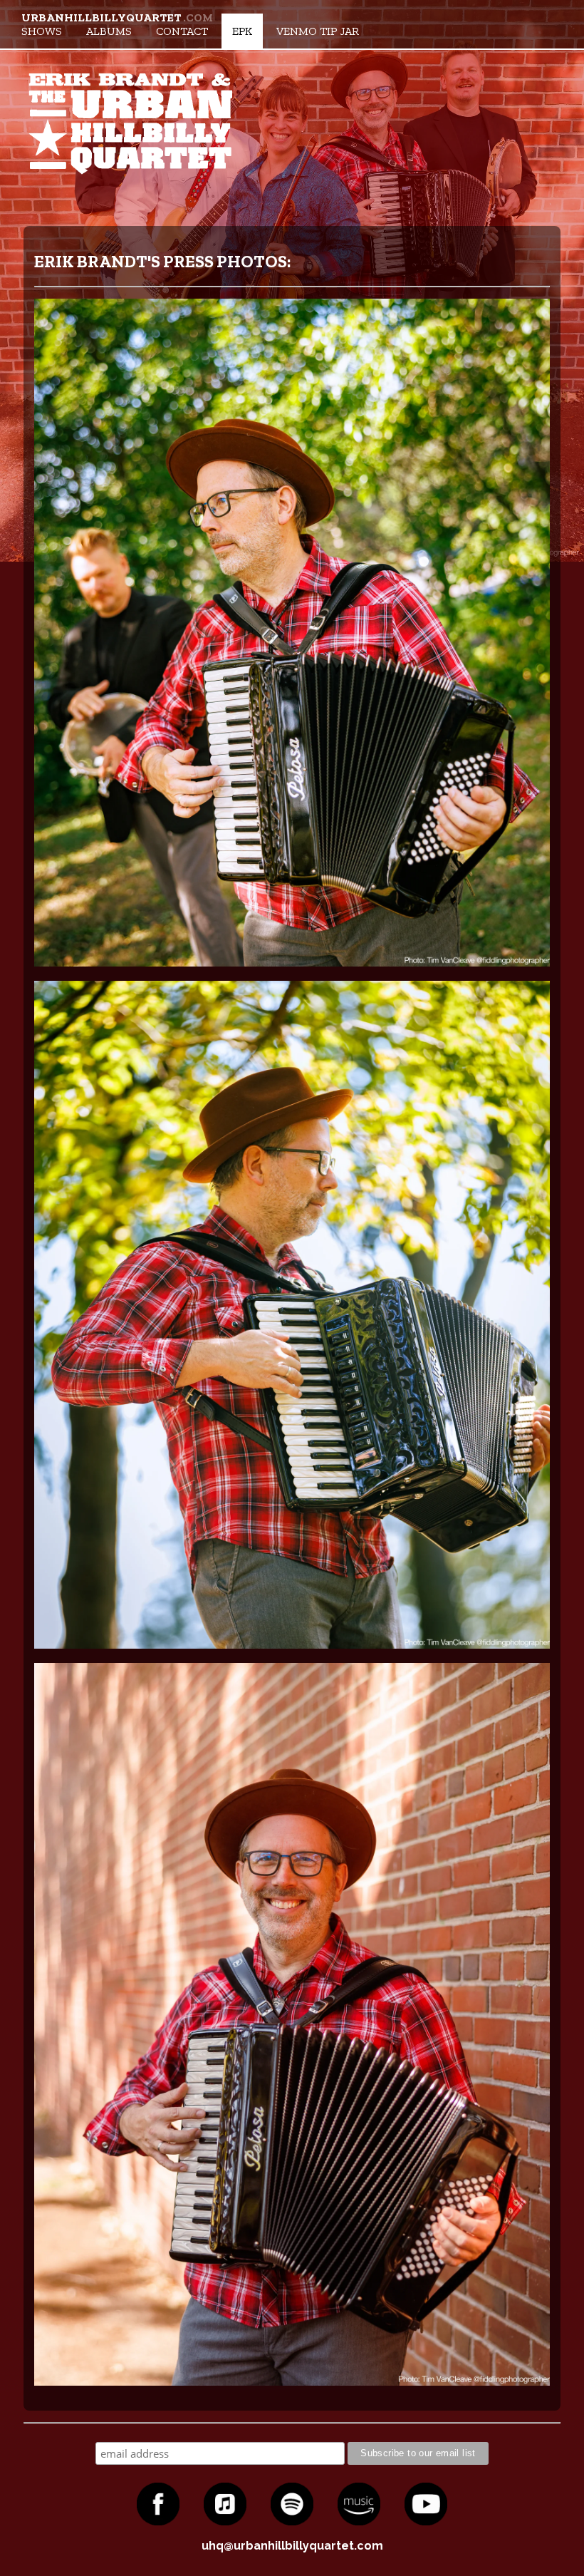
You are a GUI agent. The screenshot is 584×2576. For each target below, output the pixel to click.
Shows (42, 31)
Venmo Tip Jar (318, 31)
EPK (242, 31)
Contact (182, 31)
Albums (109, 31)
